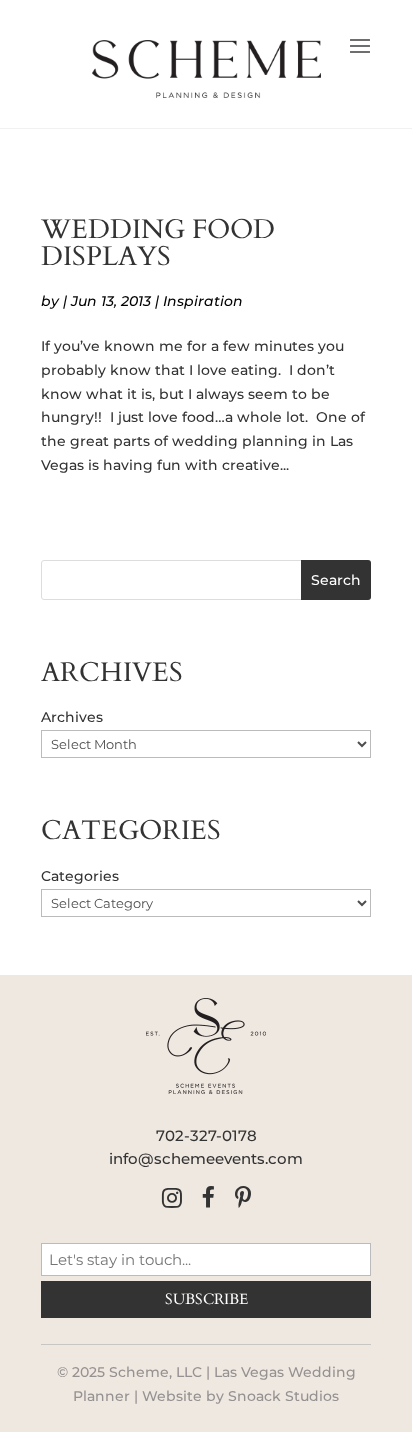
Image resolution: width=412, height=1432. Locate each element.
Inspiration (203, 301)
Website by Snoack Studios (240, 1396)
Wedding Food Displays (158, 243)
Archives (72, 717)
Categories (80, 876)
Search (336, 580)
